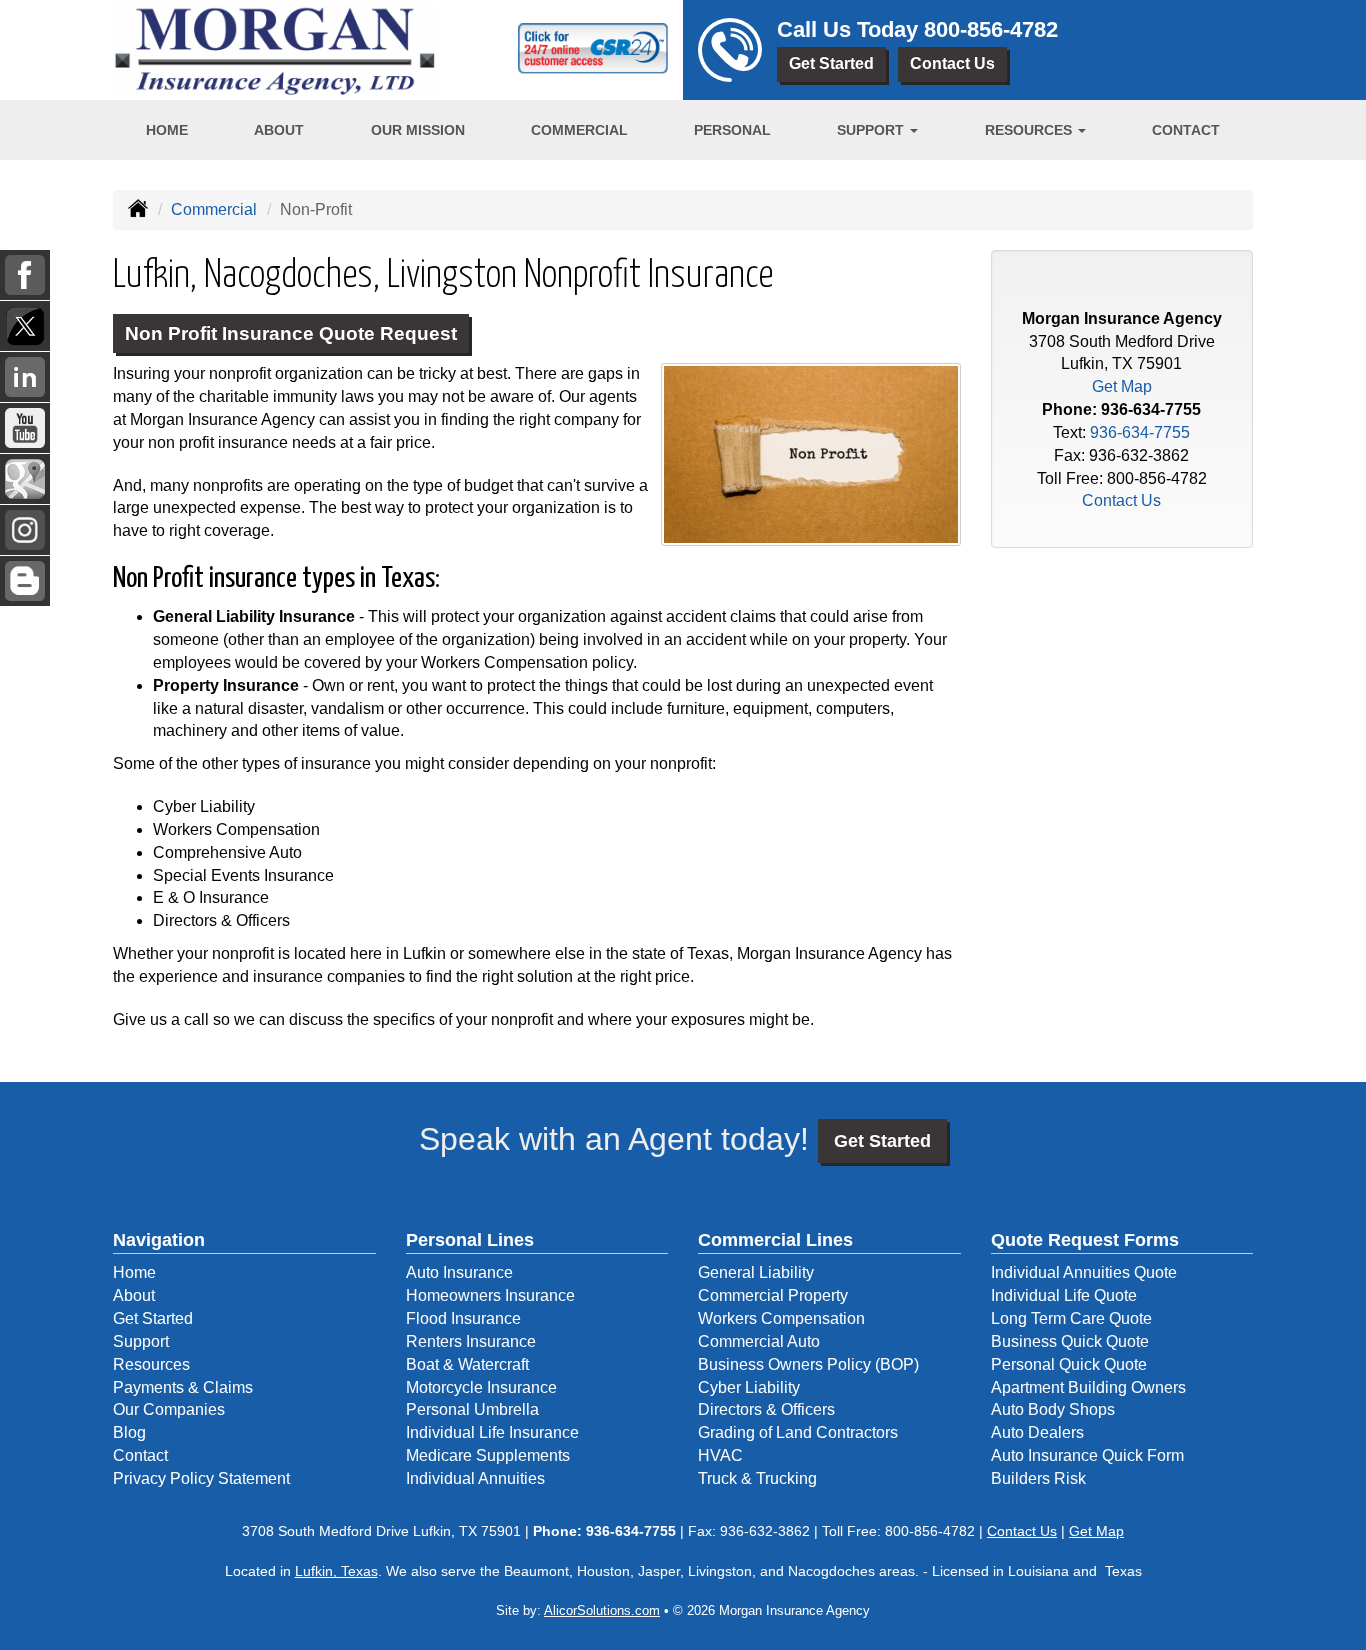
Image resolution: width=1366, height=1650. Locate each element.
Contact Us (952, 63)
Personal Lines (470, 1240)
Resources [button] (1030, 130)
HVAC (720, 1455)
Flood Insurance (463, 1318)
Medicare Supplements (488, 1455)
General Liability (756, 1272)
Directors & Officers (766, 1409)
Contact (1186, 130)
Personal (732, 130)
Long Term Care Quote (1071, 1318)
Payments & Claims (183, 1387)
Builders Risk (1038, 1478)
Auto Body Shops (1053, 1409)
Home (167, 130)
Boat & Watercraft (467, 1364)
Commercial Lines (775, 1240)
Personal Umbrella (472, 1409)
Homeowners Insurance (490, 1295)
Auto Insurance (459, 1272)
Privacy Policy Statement (201, 1478)
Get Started (831, 63)
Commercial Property (773, 1295)
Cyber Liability (749, 1387)
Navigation (159, 1240)
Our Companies (169, 1409)
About (279, 130)
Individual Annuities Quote (1084, 1272)
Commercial (579, 130)
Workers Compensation (781, 1318)
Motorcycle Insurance (481, 1387)
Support (141, 1341)
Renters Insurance (471, 1341)
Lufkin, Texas (336, 1571)
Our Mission (418, 130)
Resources (151, 1364)
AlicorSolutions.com (602, 1610)
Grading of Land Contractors (798, 1432)
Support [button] (872, 130)
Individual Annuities (475, 1478)
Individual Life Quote (1064, 1295)
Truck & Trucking (757, 1478)
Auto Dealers (1037, 1432)
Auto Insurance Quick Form (1087, 1455)
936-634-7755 (1151, 409)
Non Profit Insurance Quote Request (291, 333)
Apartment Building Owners (1088, 1387)
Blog (129, 1432)
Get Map (1122, 386)
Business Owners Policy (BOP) (808, 1364)
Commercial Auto (759, 1341)
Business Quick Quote (1070, 1341)
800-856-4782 (991, 29)
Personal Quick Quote (1069, 1364)
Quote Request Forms (1085, 1240)
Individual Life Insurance (492, 1432)
